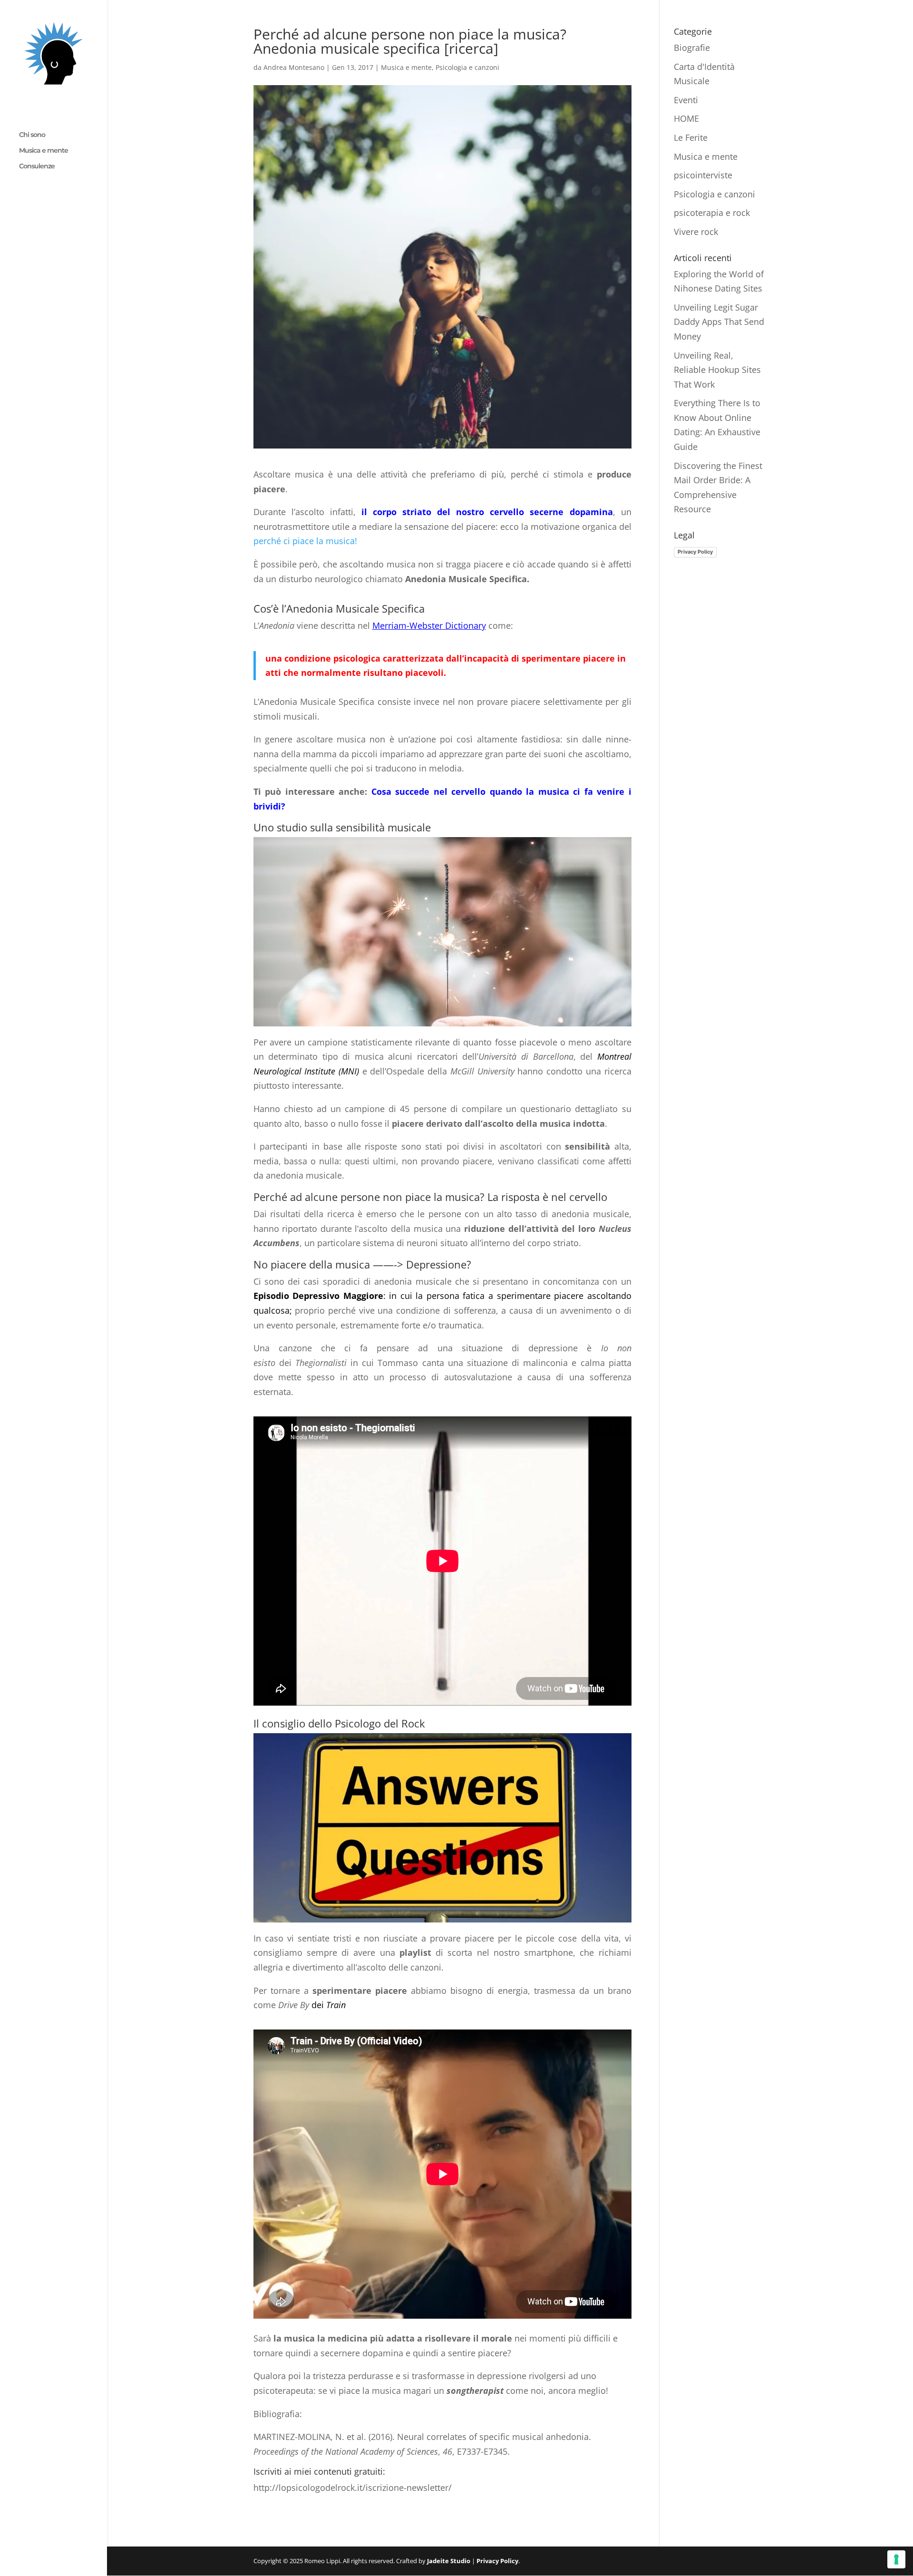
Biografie (692, 48)
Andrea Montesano (294, 67)
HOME (686, 118)
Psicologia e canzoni (467, 67)
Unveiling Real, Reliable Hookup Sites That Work (717, 370)
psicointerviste (703, 175)
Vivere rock (696, 232)
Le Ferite (691, 137)
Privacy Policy (695, 552)
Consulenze (37, 166)
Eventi (686, 100)
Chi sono (32, 135)
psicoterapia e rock (712, 213)
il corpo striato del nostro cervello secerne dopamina (487, 512)
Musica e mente (44, 151)
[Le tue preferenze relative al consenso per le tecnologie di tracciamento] (896, 2559)
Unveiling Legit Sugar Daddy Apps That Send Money (719, 322)
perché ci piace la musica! (305, 541)
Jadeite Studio (449, 2561)
